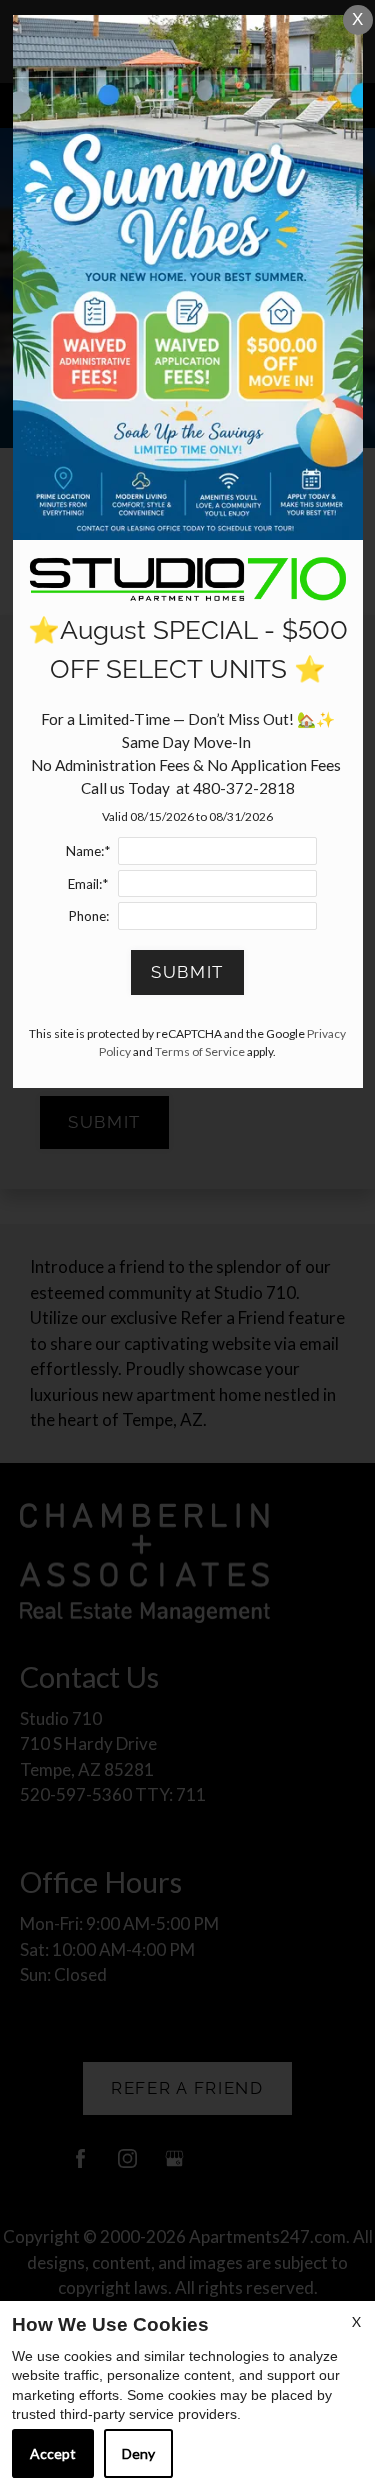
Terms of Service (200, 1051)
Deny (138, 2453)
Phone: (88, 916)
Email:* (88, 884)
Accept (53, 2453)
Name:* (88, 851)
